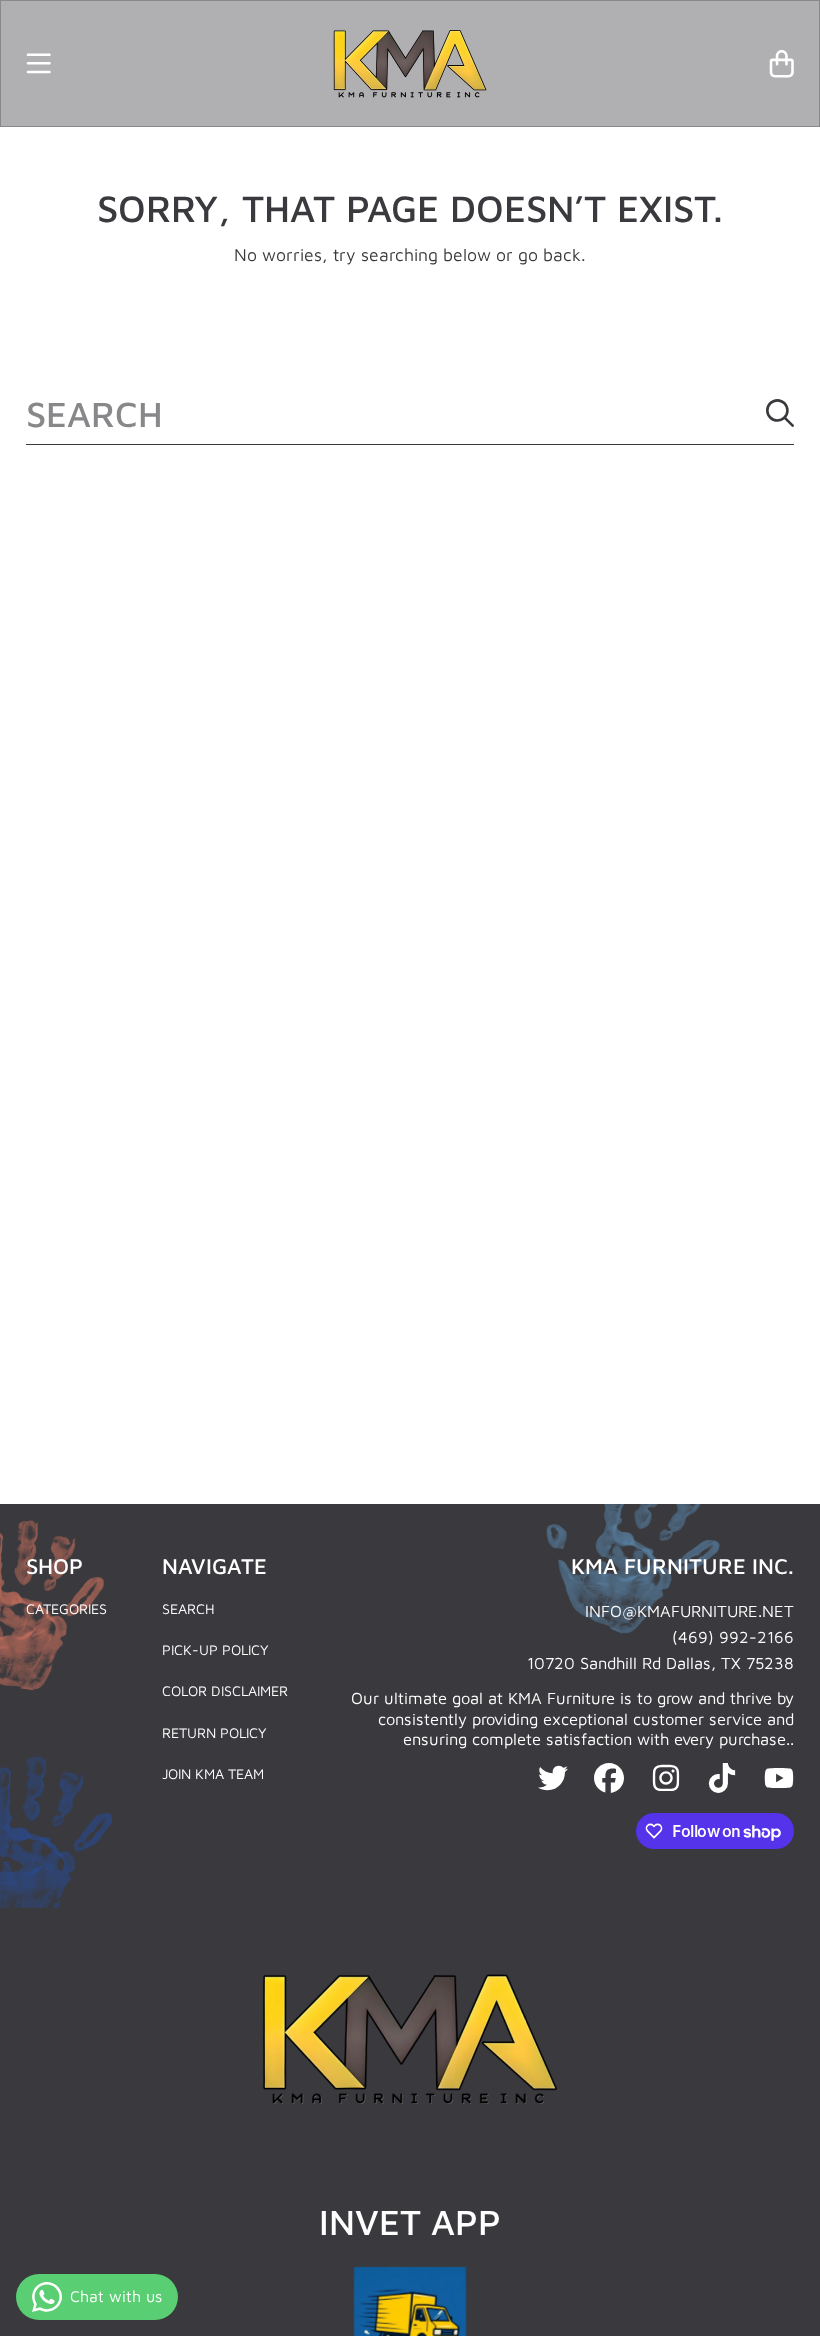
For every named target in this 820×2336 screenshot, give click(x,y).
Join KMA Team (213, 1773)
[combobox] (409, 413)
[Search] (780, 413)
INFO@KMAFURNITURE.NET (689, 1610)
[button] (38, 63)
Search (188, 1608)
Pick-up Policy (215, 1649)
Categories (66, 1608)
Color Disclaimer (225, 1690)
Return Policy (214, 1732)
